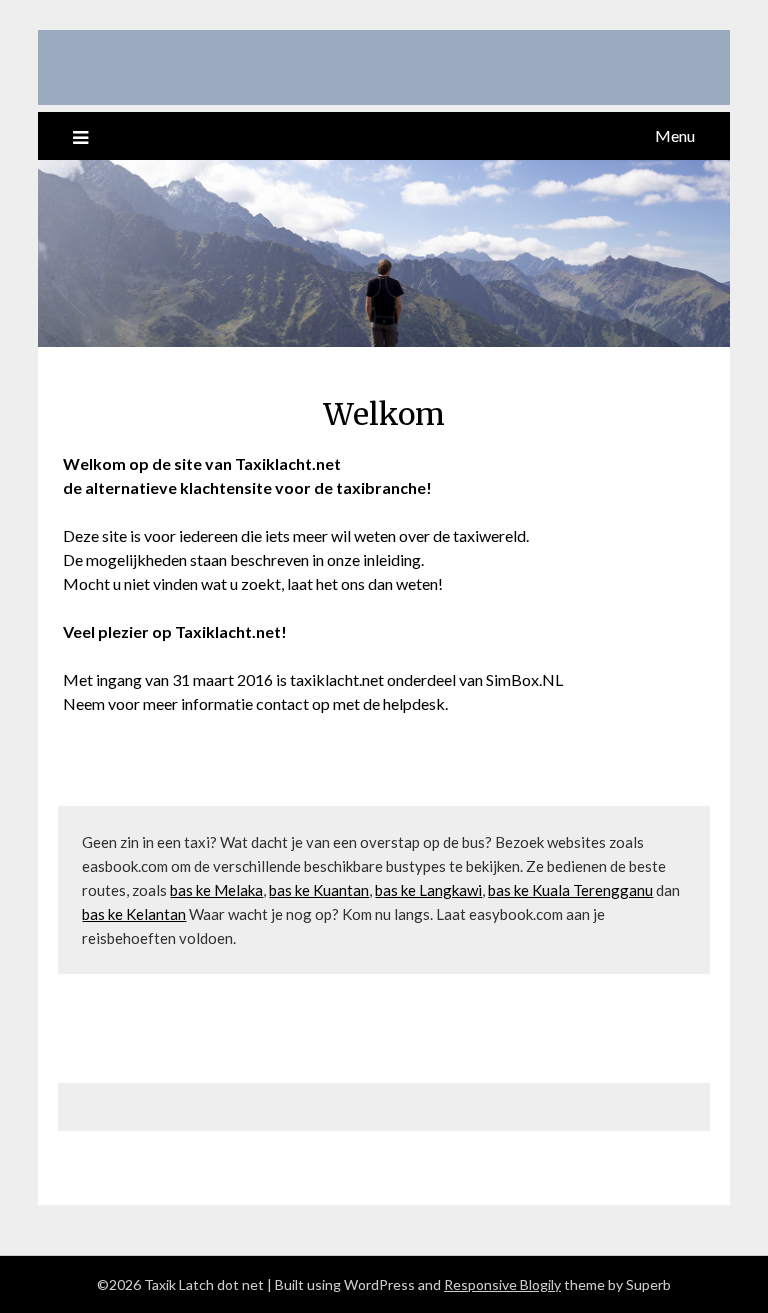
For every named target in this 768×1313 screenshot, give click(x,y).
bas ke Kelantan (134, 914)
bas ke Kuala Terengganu (570, 890)
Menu (675, 135)
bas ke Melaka (216, 890)
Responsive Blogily (502, 1284)
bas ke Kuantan (319, 890)
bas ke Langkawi (428, 890)
